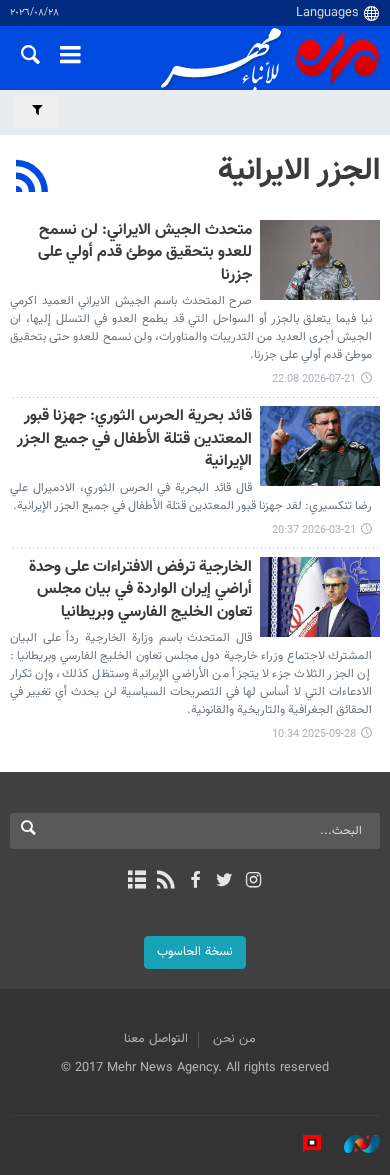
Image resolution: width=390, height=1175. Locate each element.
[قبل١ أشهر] (320, 260)
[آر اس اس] (165, 882)
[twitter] (224, 882)
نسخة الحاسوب (195, 952)
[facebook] (194, 882)
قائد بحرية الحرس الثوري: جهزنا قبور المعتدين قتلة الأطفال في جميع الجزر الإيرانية (134, 440)
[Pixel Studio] (302, 1144)
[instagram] (253, 882)
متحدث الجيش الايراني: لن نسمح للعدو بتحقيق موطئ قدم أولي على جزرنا (145, 254)
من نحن (234, 1039)
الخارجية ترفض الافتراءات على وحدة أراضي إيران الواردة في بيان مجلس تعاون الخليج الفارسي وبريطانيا (140, 591)
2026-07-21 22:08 (314, 379)
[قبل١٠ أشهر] (320, 597)
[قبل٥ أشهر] (320, 446)
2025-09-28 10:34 (314, 734)
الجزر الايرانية (299, 171)
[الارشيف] (136, 882)
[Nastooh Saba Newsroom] (352, 1144)
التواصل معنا (156, 1039)
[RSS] (32, 179)
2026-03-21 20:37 (314, 530)
